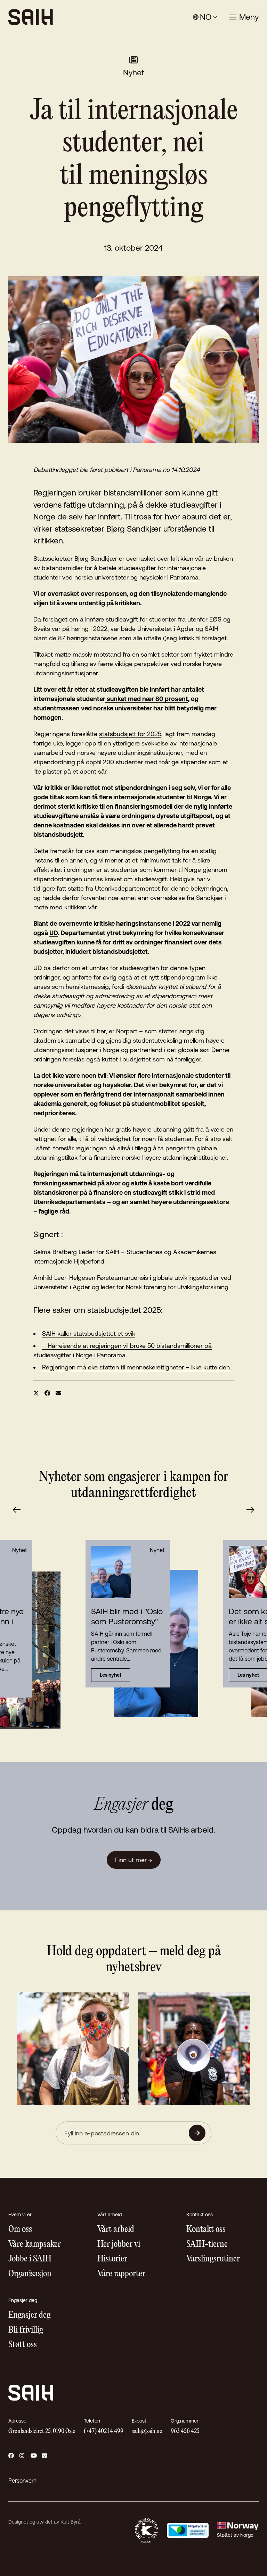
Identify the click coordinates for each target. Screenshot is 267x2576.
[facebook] (47, 1393)
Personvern (22, 2481)
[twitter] (36, 1393)
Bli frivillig (26, 2330)
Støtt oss (23, 2345)
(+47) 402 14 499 (104, 2431)
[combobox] (205, 17)
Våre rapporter (121, 2274)
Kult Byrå (71, 2522)
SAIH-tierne (207, 2245)
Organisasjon (30, 2274)
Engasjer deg (29, 2315)
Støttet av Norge (235, 2535)
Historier (112, 2259)
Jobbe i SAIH (30, 2259)
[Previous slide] (17, 1510)
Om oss (20, 2230)
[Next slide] (250, 1510)
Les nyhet (111, 1675)
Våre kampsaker (35, 2245)
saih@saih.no (147, 2431)
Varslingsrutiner (213, 2259)
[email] (58, 1393)
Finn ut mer (134, 1860)
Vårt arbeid (116, 2230)
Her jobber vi (119, 2245)
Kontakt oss (206, 2230)
